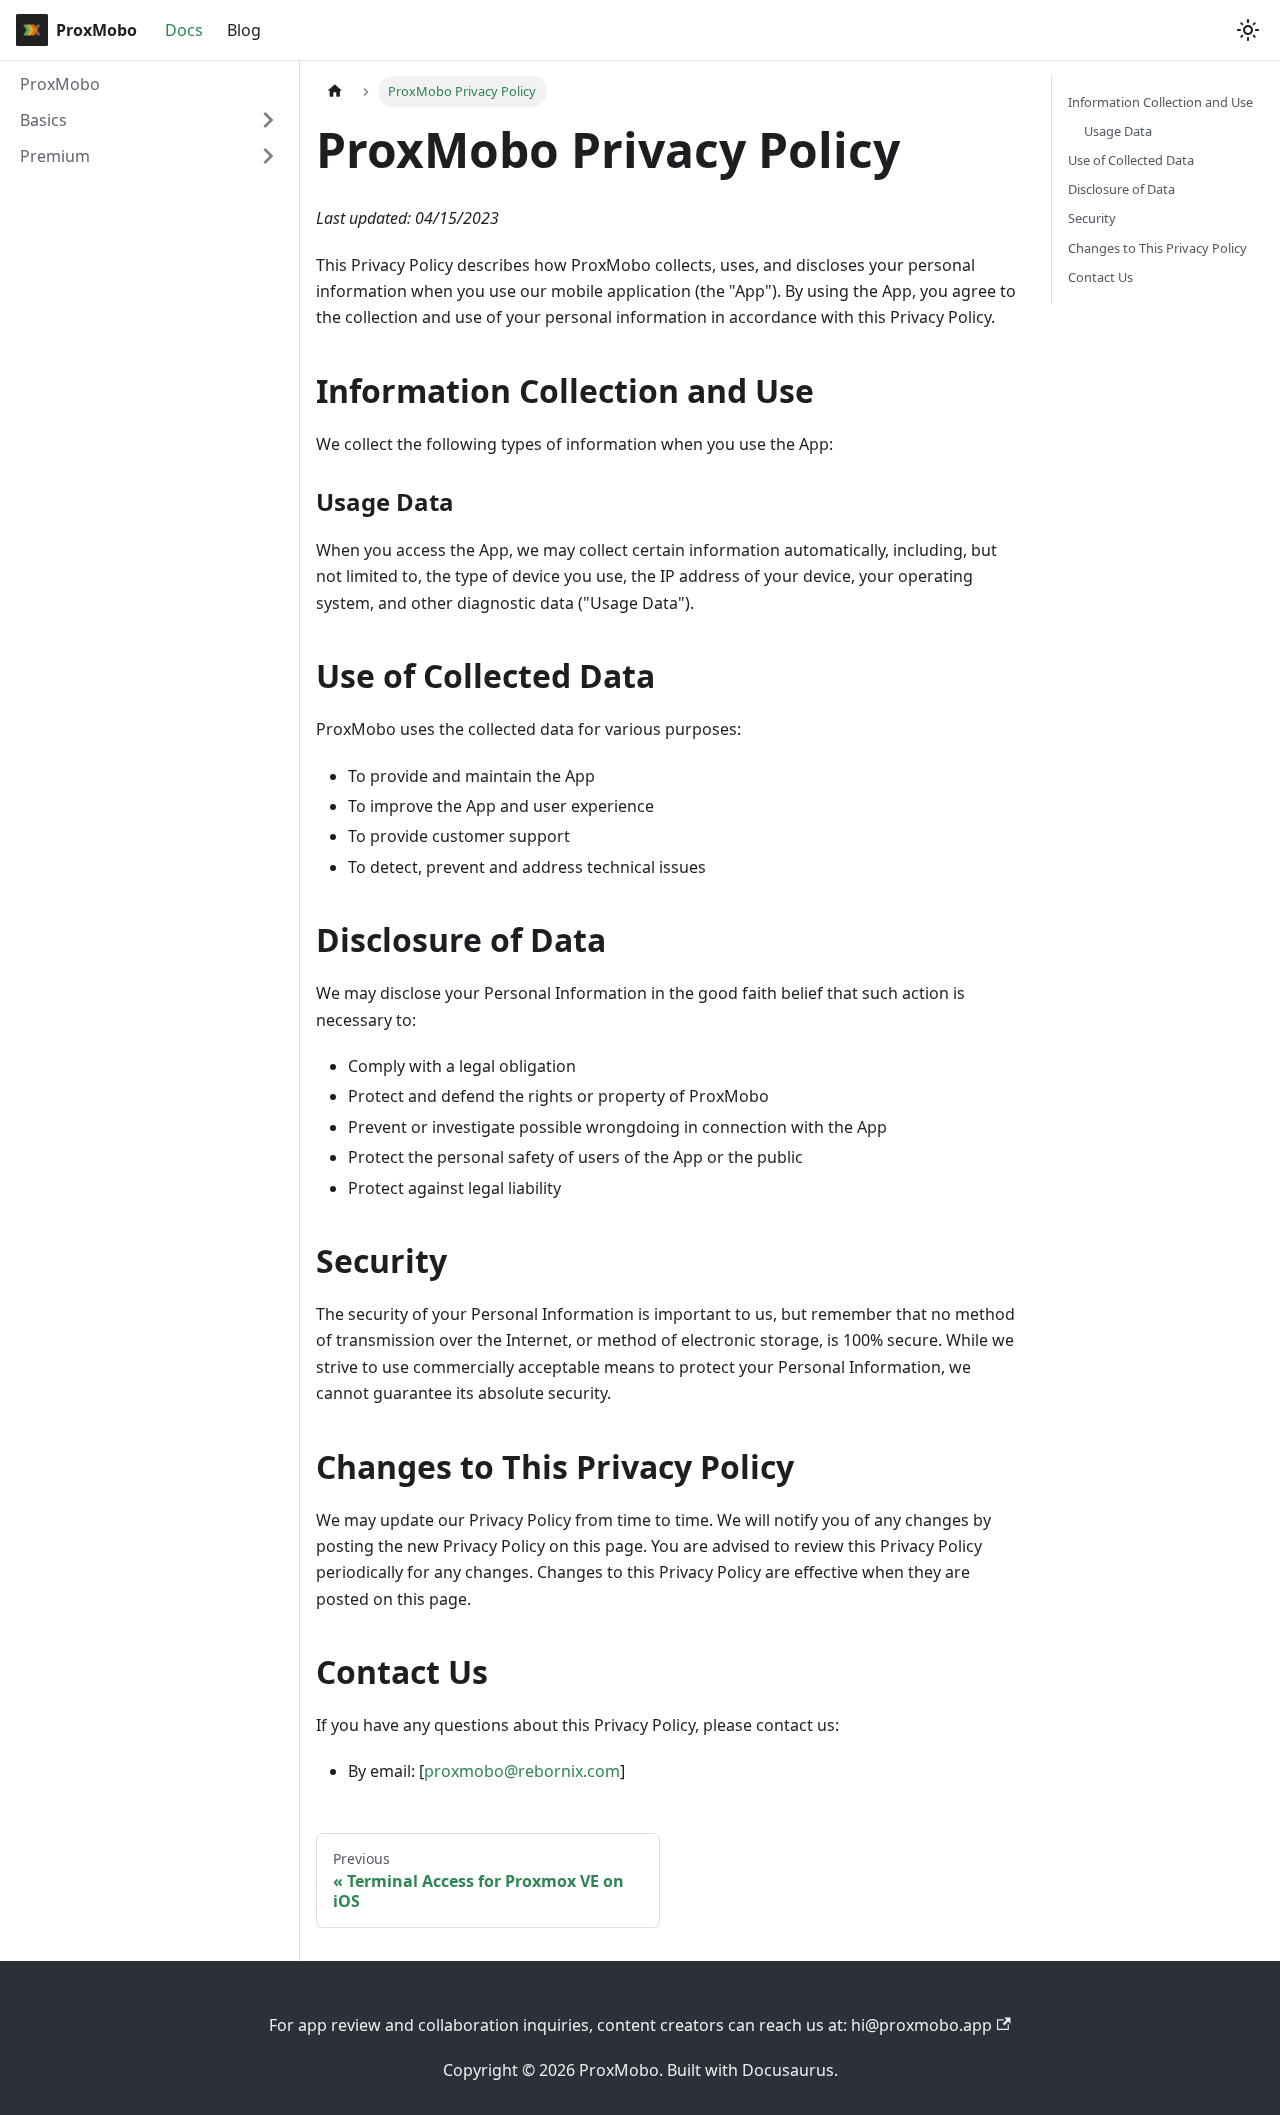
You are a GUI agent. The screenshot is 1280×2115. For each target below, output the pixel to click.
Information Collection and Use (1160, 102)
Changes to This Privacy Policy (1157, 248)
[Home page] (335, 91)
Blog (244, 30)
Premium (55, 156)
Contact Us (1100, 277)
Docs (184, 30)
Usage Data (1118, 131)
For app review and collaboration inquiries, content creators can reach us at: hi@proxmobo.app (630, 2025)
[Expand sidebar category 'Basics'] (268, 120)
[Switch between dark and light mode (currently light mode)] (1248, 30)
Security (1092, 218)
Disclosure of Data (1121, 189)
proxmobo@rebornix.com (522, 1771)
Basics (43, 120)
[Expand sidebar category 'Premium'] (268, 156)
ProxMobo (60, 84)
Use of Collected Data (1131, 160)
